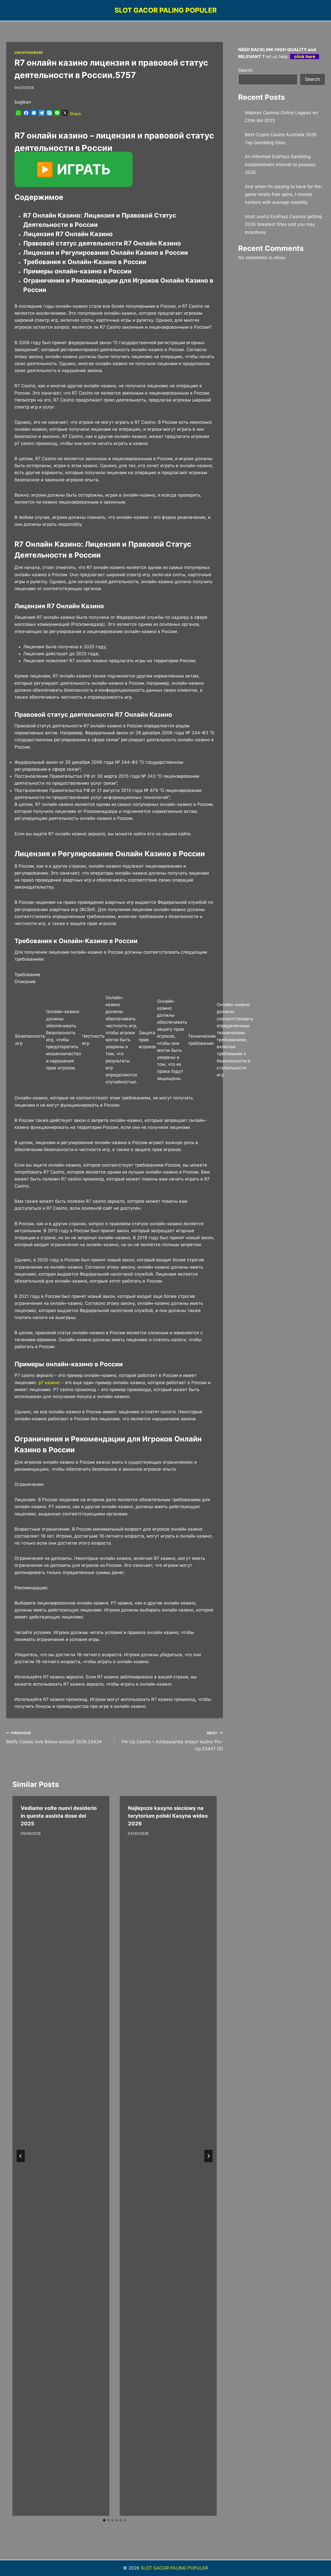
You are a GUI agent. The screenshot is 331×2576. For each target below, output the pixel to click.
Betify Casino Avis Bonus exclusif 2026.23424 (54, 1738)
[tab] (104, 2520)
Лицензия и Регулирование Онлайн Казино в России (106, 253)
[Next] (208, 2156)
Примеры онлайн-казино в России (77, 271)
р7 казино (49, 1383)
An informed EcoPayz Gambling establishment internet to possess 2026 (280, 164)
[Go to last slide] (21, 2156)
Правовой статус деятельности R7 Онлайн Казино (102, 243)
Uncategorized (29, 53)
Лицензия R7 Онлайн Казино (68, 234)
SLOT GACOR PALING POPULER (174, 2568)
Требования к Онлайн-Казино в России (85, 262)
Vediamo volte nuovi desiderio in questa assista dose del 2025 (59, 1816)
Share (75, 114)
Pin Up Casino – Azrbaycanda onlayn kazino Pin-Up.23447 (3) (172, 1741)
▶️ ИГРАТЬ (74, 169)
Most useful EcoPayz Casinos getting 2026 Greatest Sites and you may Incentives (283, 224)
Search (245, 70)
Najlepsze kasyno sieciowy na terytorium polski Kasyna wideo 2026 (168, 1816)
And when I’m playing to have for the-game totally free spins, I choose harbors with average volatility (284, 194)
